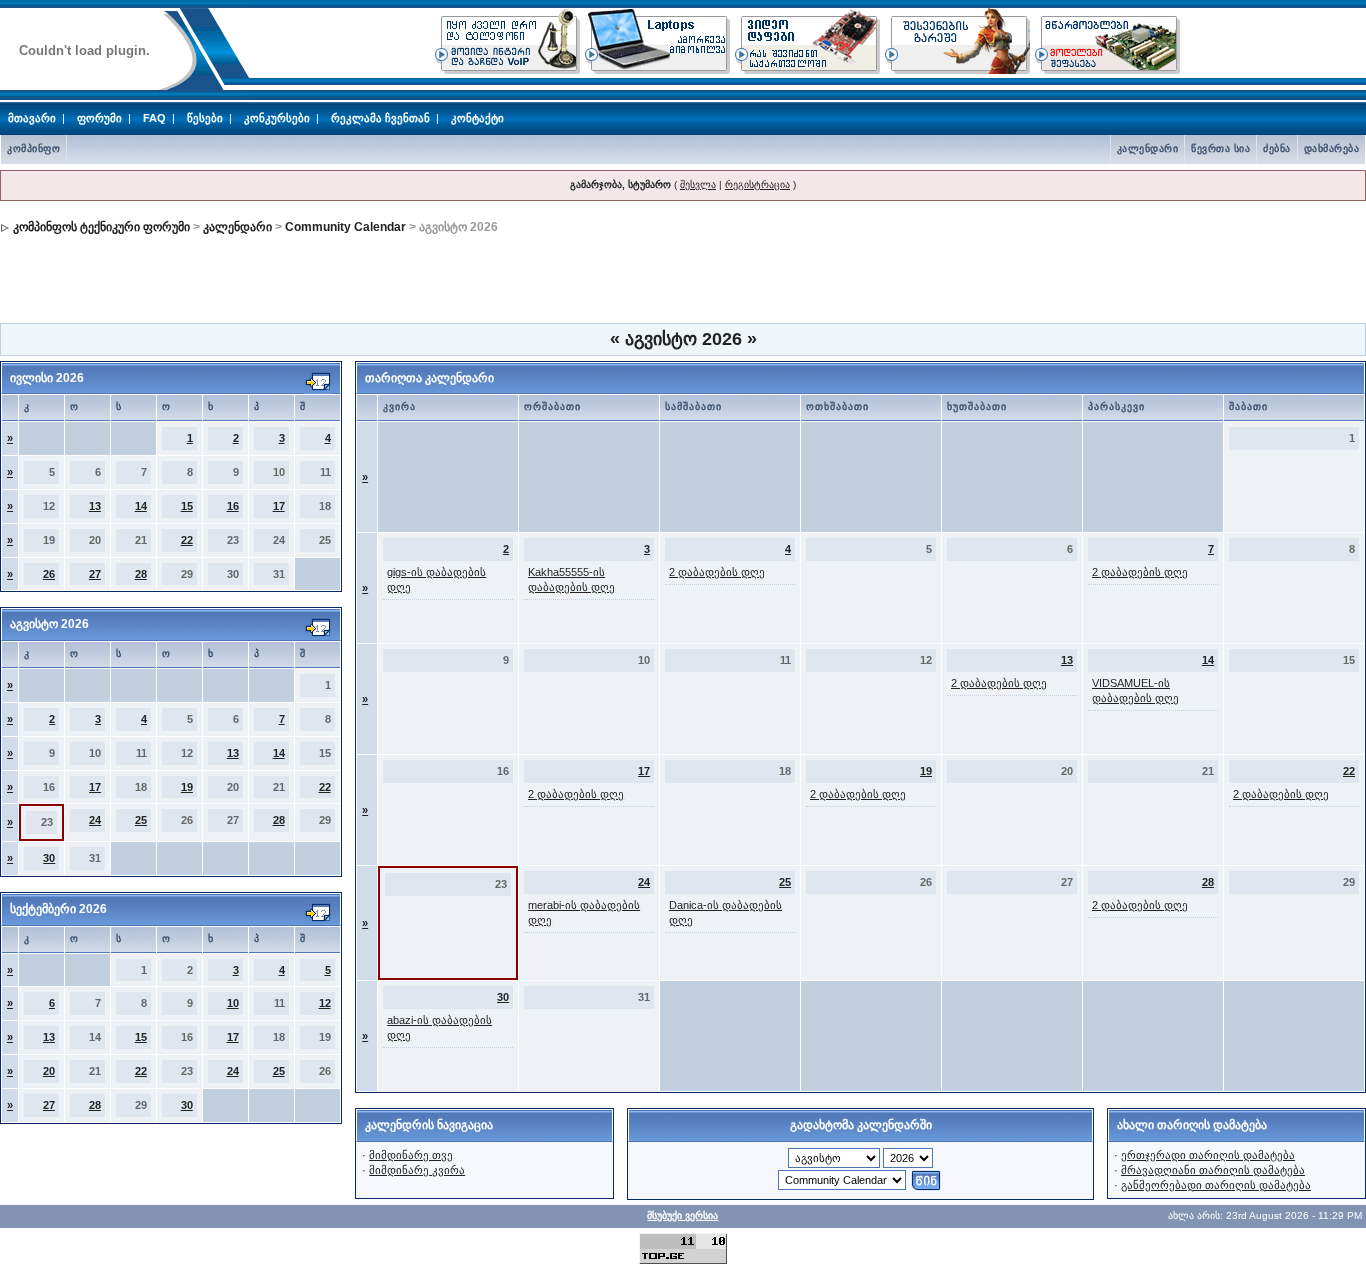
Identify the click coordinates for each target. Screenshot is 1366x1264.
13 (95, 506)
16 (233, 506)
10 (233, 1003)
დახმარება (1332, 148)
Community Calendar (345, 227)
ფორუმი (99, 118)
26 (49, 574)
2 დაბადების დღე (717, 572)
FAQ (154, 118)
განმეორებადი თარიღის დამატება (1216, 1185)
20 (49, 1071)
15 (187, 506)
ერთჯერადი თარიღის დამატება (1208, 1155)
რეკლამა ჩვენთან (380, 118)
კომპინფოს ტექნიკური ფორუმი (101, 227)
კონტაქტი (477, 118)
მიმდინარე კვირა (417, 1170)
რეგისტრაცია (757, 184)
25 (141, 820)
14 (141, 506)
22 (187, 540)
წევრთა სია (1220, 148)
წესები (205, 118)
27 (95, 574)
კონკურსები (277, 118)
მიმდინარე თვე (411, 1155)
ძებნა (1277, 148)
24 (95, 820)
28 (141, 574)
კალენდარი (1148, 148)
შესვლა (698, 184)
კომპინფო (33, 148)
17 (279, 506)
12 (325, 1003)
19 (187, 787)
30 (49, 858)
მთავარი (32, 118)
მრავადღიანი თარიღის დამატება (1213, 1170)
